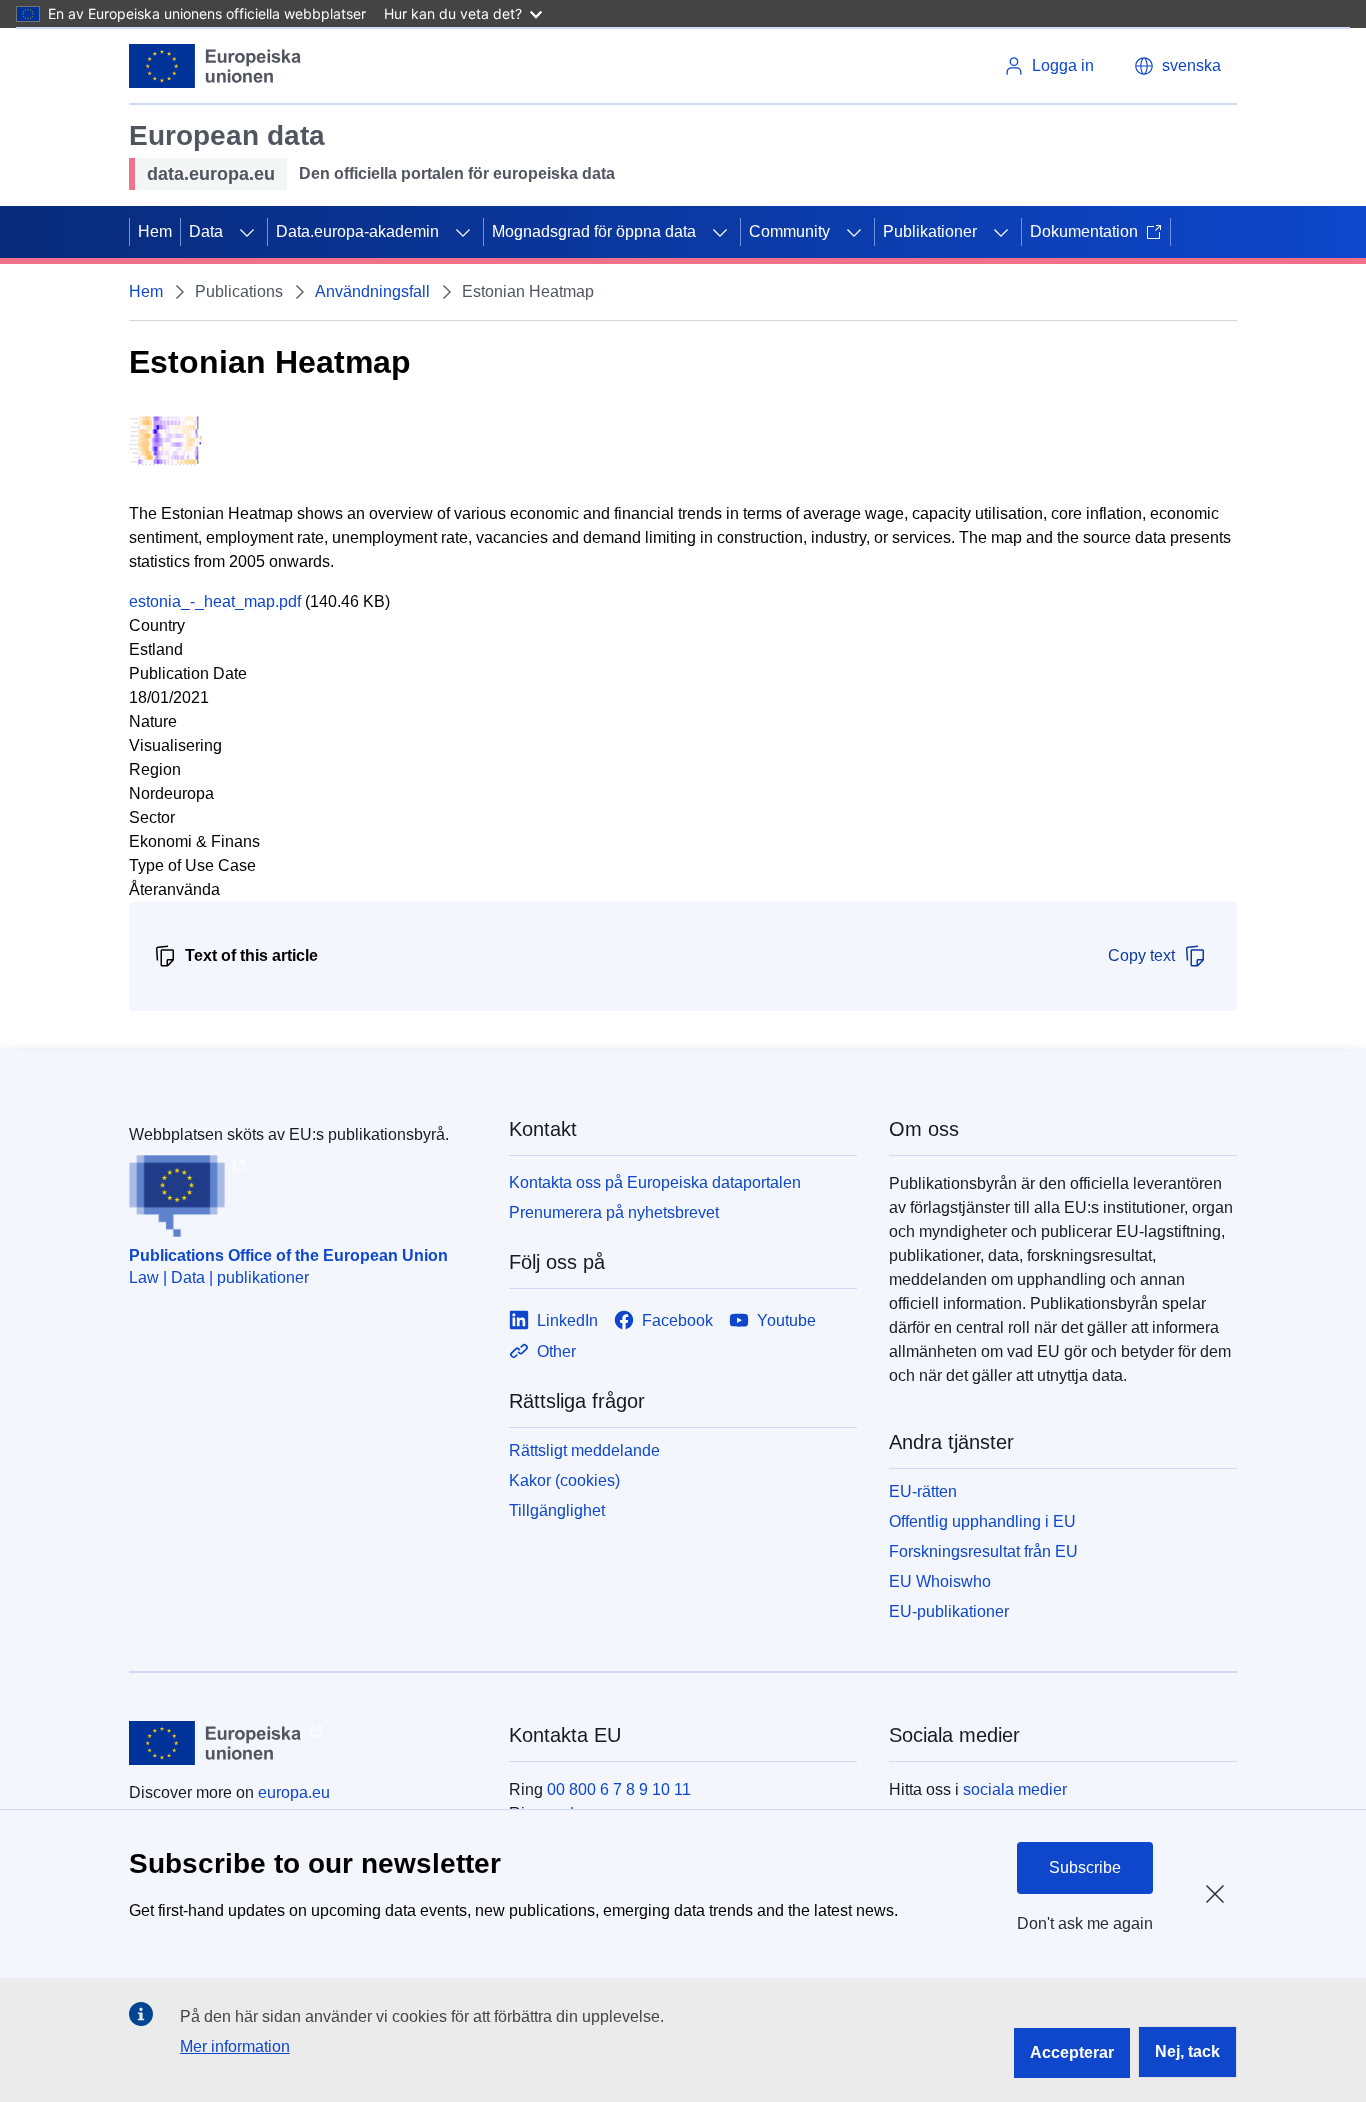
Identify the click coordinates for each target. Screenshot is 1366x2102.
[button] (1177, 66)
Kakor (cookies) (564, 1480)
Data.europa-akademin (357, 231)
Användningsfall (372, 291)
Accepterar (1072, 2052)
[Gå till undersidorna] (247, 232)
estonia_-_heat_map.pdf (215, 601)
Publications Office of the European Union (288, 1255)
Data (206, 231)
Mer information (235, 2046)
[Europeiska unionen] (215, 66)
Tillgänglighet (557, 1510)
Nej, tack (1187, 2051)
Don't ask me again (1085, 1923)
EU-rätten (923, 1491)
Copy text (1141, 955)
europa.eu (294, 1792)
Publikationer (930, 231)
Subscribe (1085, 1867)
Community (789, 231)
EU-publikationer (949, 1611)
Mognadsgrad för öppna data (594, 231)
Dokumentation (1084, 231)
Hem (155, 231)
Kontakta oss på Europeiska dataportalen (655, 1182)
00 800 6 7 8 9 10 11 (619, 1789)
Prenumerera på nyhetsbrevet (614, 1212)
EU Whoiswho (940, 1581)
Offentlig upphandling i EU (982, 1521)
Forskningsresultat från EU (983, 1551)
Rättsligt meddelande (584, 1450)
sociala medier (1015, 1789)
